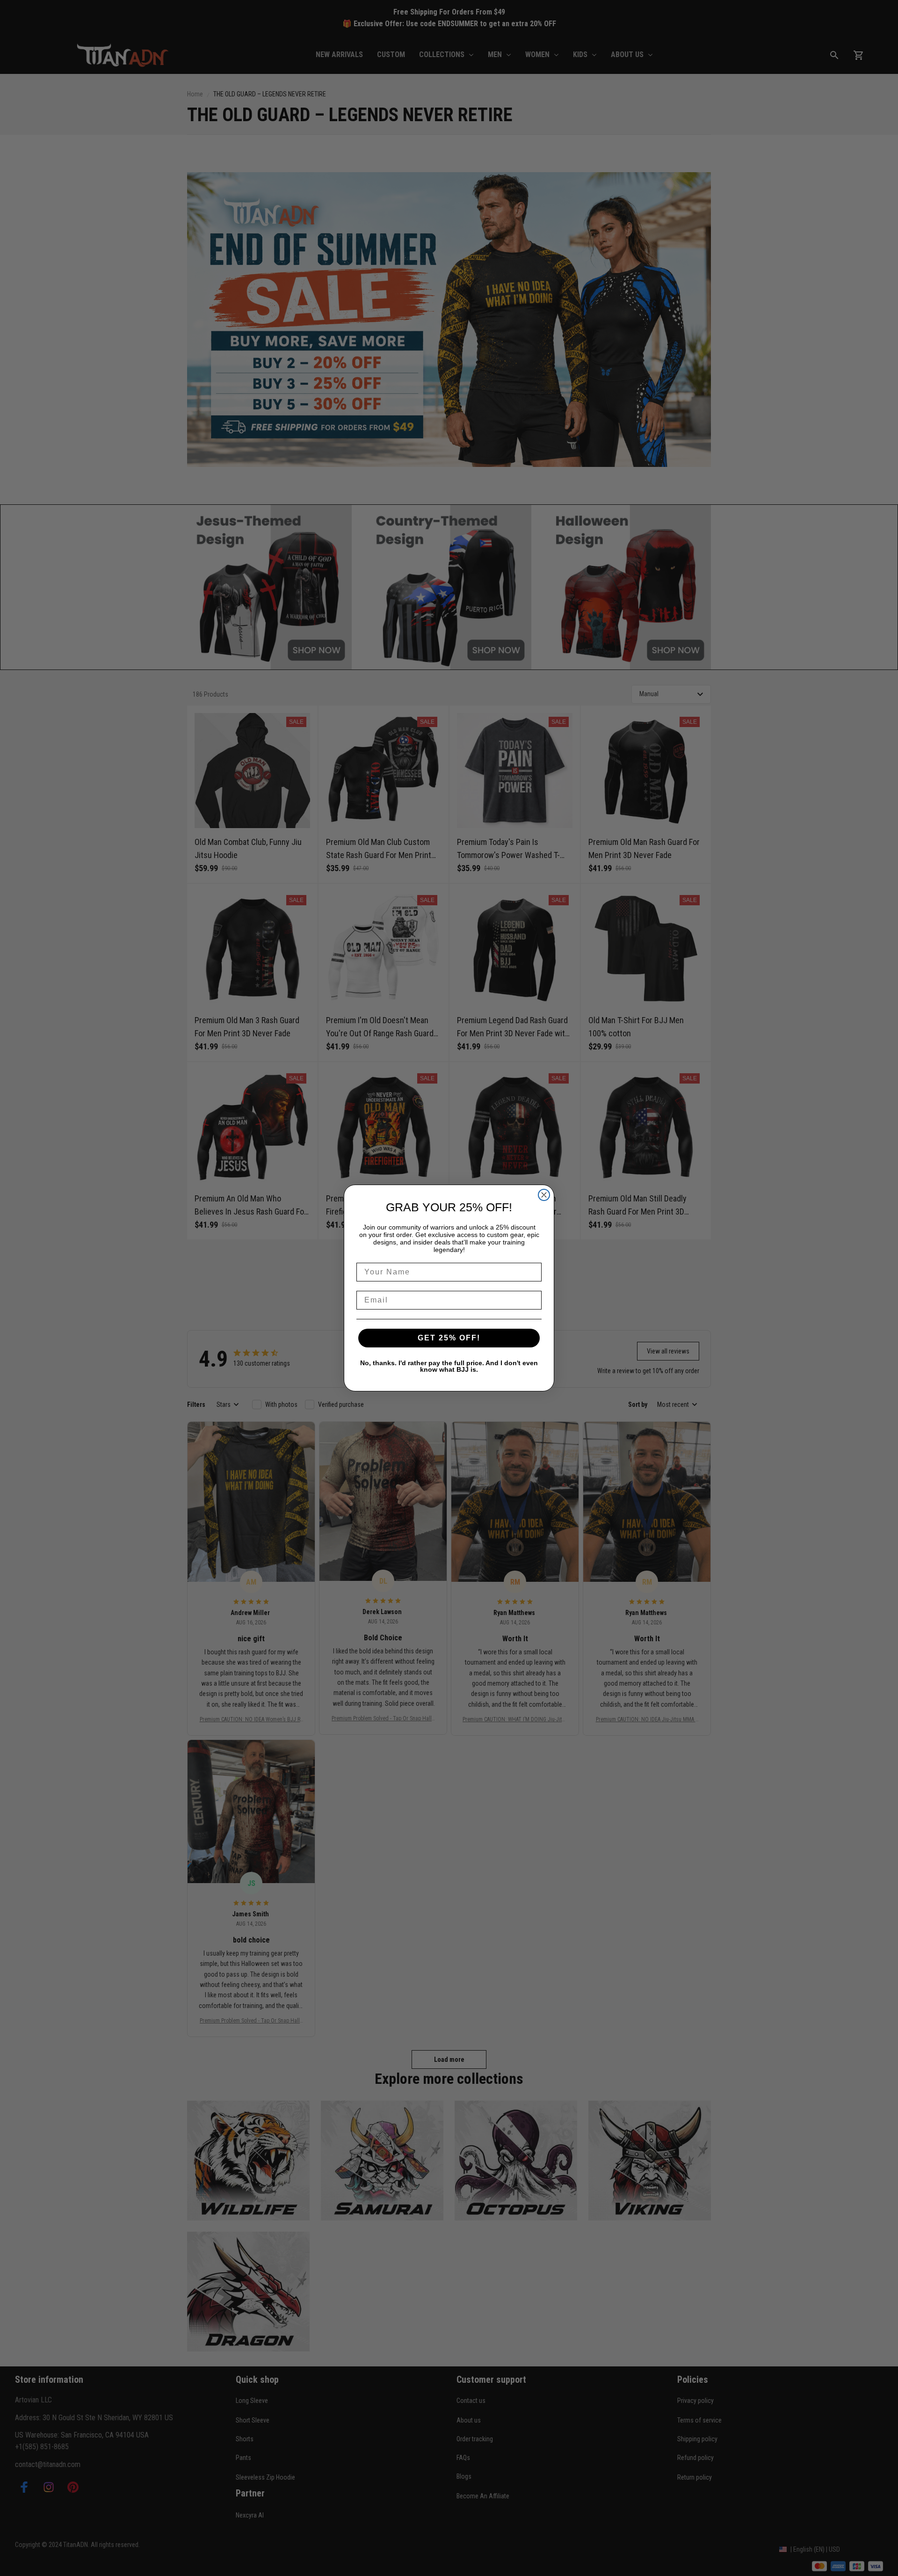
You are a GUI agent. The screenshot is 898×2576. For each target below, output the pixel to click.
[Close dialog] (544, 1195)
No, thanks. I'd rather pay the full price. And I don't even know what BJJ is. (449, 1366)
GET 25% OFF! (449, 1338)
